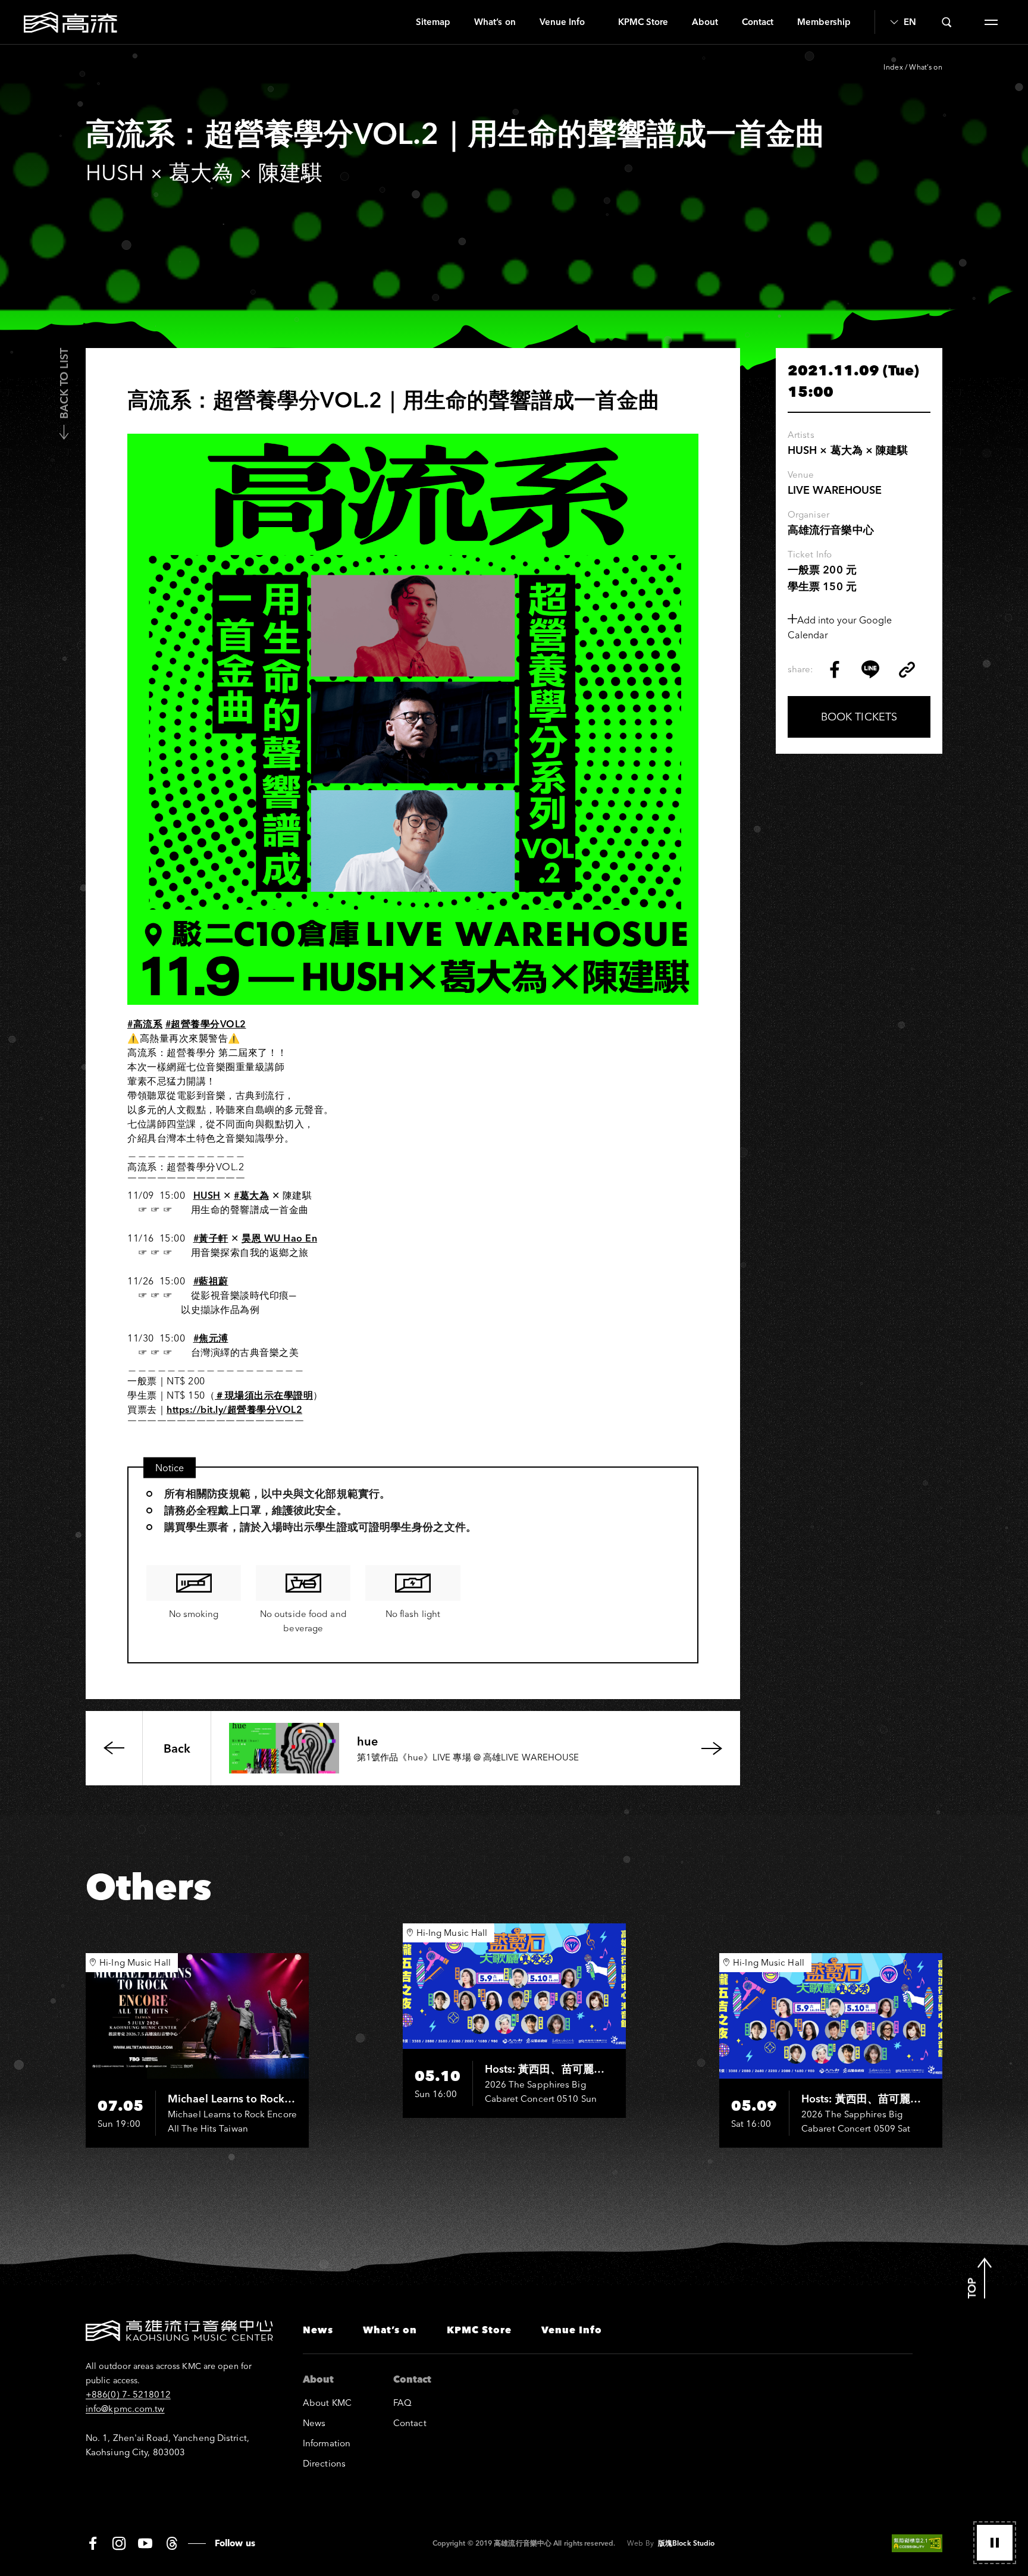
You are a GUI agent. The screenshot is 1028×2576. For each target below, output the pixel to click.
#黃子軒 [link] (211, 1238)
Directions (324, 2463)
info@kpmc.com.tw (125, 2409)
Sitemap (433, 22)
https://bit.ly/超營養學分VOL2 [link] (234, 1409)
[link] (207, 1195)
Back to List (64, 383)
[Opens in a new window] (835, 669)
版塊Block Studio (686, 2543)
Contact (758, 22)
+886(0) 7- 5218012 (128, 2394)
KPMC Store (643, 22)
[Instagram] (119, 2543)
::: (399, 22)
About (705, 22)
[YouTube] (145, 2543)
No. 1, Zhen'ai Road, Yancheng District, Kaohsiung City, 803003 (167, 2445)
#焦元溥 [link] (211, 1338)
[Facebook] (93, 2543)
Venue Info (562, 22)
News (318, 2330)
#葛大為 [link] (251, 1195)
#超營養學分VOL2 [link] (206, 1024)
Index (893, 67)
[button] (995, 2543)
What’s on (495, 22)
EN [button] (910, 22)
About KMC (327, 2403)
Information (327, 2443)
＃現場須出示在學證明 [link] (264, 1395)
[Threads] (172, 2543)
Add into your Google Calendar (840, 627)
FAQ (402, 2403)
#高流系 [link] (145, 1024)
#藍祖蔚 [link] (211, 1281)
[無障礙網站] (917, 2543)
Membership (824, 22)
